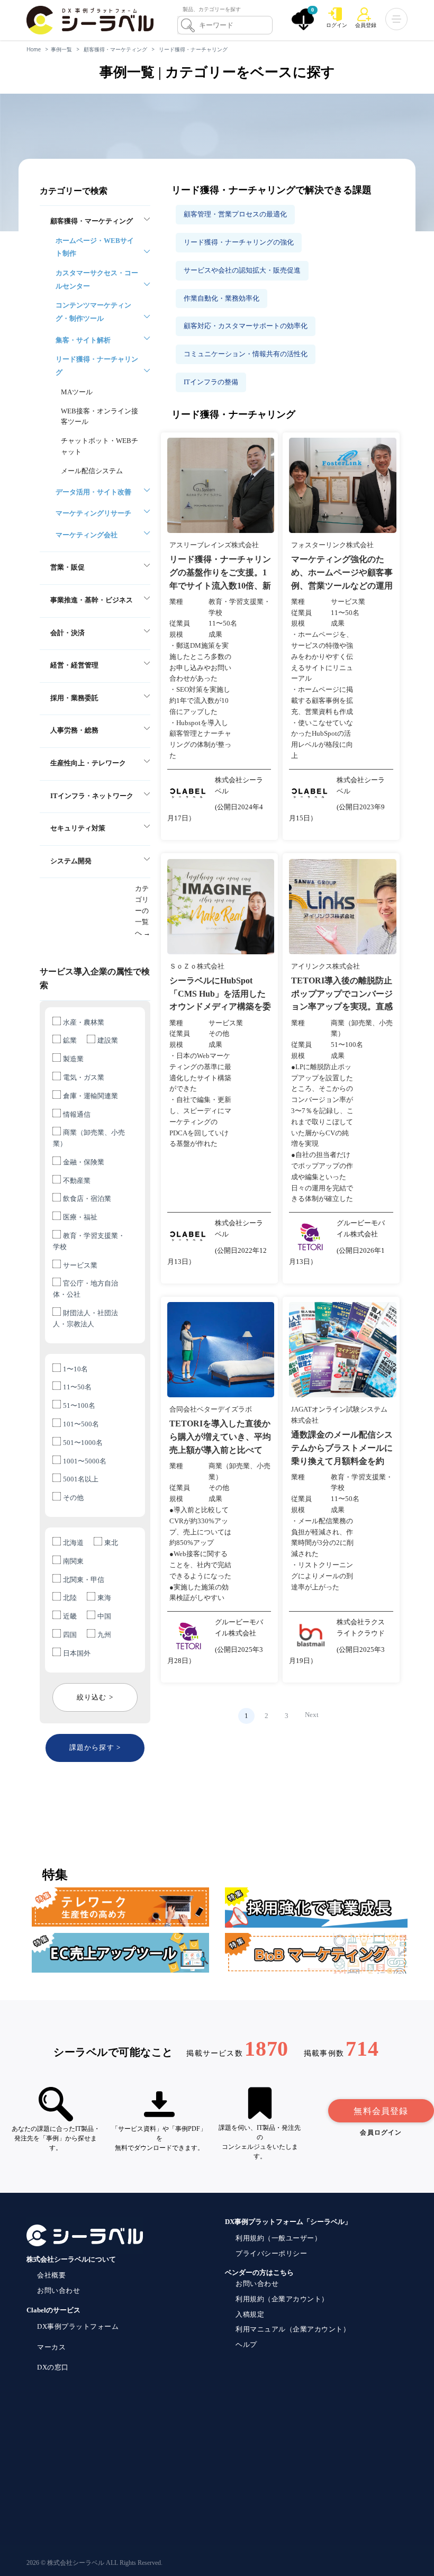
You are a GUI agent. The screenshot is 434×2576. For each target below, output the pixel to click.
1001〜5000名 (85, 1461)
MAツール (77, 392)
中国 (104, 1616)
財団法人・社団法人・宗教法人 (85, 1318)
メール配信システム (92, 471)
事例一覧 (61, 49)
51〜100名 (79, 1405)
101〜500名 (81, 1424)
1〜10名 (75, 1369)
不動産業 (77, 1181)
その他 (73, 1498)
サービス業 (80, 1265)
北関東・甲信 (84, 1580)
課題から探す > (95, 1747)
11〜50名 (77, 1387)
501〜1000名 (83, 1443)
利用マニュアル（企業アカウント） (293, 2329)
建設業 (108, 1040)
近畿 (70, 1616)
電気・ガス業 (84, 1077)
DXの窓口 (53, 2367)
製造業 (73, 1059)
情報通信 (77, 1114)
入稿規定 (250, 2314)
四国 (70, 1635)
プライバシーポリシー (271, 2253)
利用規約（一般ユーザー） (278, 2238)
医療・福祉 (80, 1217)
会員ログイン (381, 2132)
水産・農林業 (84, 1022)
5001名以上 (81, 1479)
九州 (104, 1635)
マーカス (51, 2347)
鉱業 (70, 1040)
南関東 (73, 1561)
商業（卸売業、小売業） (89, 1138)
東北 (111, 1543)
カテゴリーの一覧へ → (143, 910)
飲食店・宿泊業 (87, 1199)
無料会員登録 (381, 2111)
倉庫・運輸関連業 (91, 1096)
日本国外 (77, 1653)
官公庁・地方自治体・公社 (85, 1289)
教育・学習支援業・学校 (89, 1241)
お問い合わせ (58, 2290)
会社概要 (51, 2275)
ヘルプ (246, 2344)
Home (34, 49)
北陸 (70, 1598)
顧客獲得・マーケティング (115, 49)
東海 (104, 1598)
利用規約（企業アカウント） (282, 2299)
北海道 (73, 1543)
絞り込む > (95, 1697)
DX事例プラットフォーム (78, 2326)
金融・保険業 (84, 1162)
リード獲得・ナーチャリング (193, 49)
